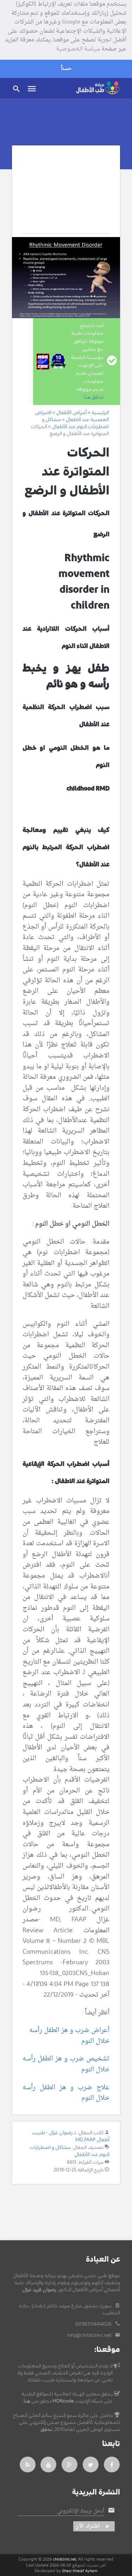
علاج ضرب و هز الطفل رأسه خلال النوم (66, 2093)
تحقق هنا (94, 397)
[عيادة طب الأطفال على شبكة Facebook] (112, 2464)
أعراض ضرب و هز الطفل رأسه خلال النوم (69, 2036)
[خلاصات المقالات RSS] (28, 2464)
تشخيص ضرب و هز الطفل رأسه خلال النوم (66, 2064)
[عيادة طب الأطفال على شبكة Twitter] (91, 2464)
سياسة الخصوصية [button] (78, 50)
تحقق (46, 2430)
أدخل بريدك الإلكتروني (81, 2511)
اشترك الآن (88, 2526)
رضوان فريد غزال (39, 2290)
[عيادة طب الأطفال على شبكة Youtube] (49, 2464)
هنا (27, 2401)
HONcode (63, 2401)
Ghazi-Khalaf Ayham (80, 2571)
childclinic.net (65, 2559)
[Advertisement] (66, 195)
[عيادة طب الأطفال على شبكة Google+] (70, 2464)
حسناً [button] (66, 69)
